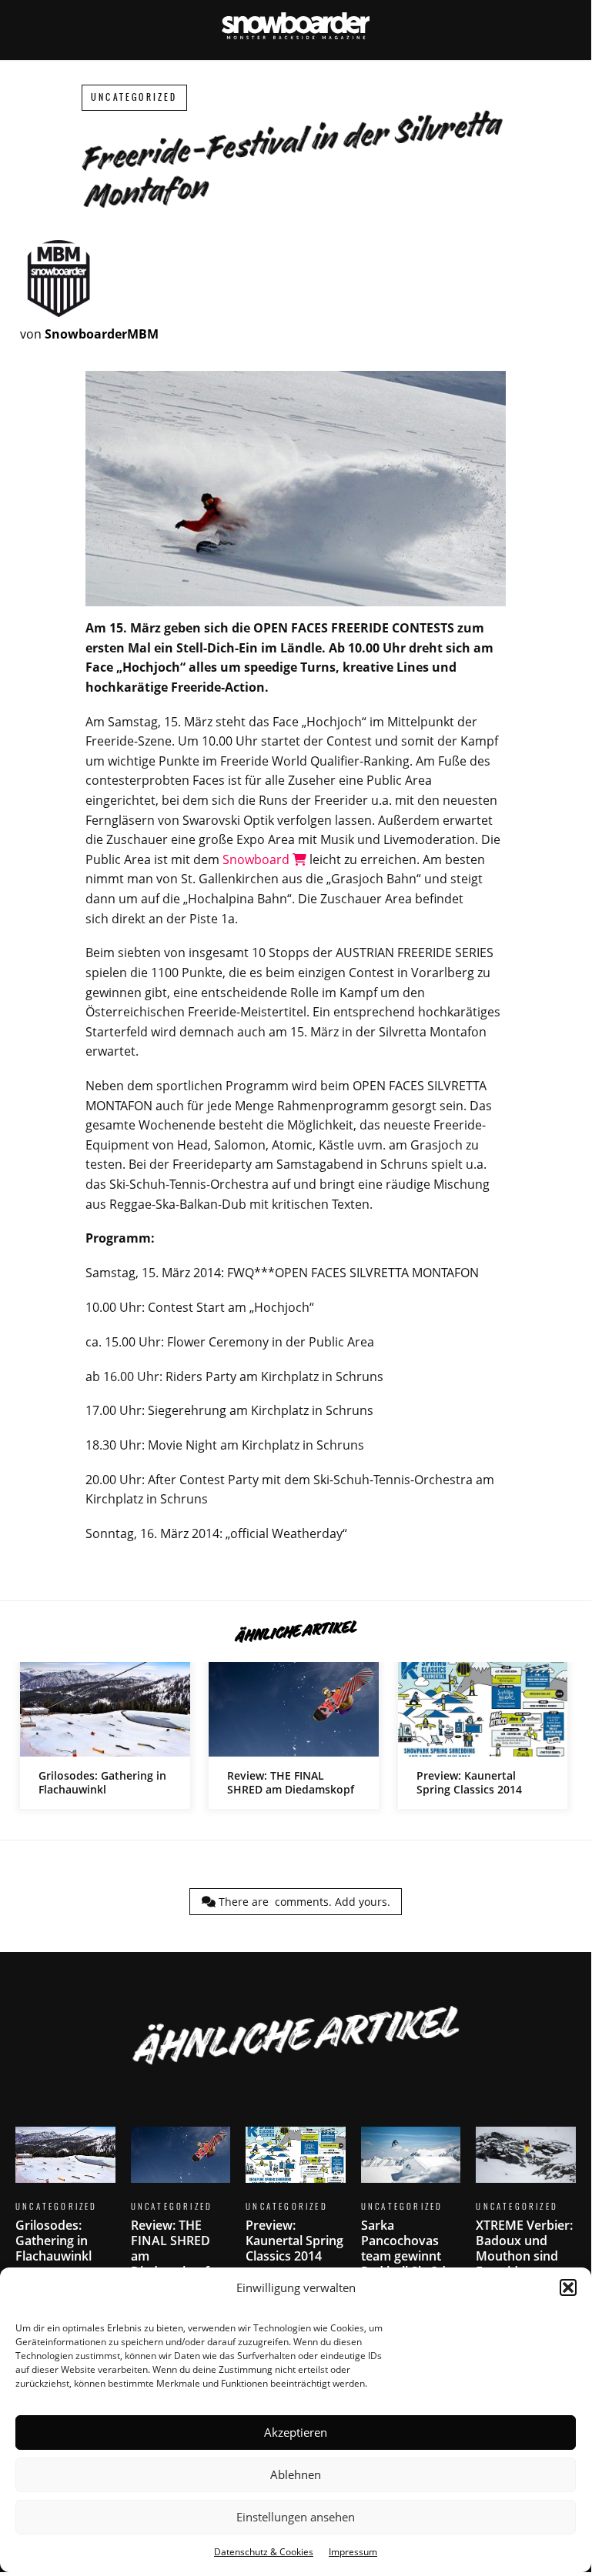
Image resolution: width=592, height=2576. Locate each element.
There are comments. (303, 1902)
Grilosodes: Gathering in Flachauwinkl (105, 1735)
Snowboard (258, 859)
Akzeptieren (296, 2432)
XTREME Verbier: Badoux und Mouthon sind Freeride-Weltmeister (526, 2220)
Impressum (353, 2552)
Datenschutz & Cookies (264, 2552)
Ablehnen (296, 2474)
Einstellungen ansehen (296, 2517)
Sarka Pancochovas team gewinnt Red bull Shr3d (411, 2212)
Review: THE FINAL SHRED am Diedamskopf (294, 1735)
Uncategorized (134, 97)
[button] (568, 2287)
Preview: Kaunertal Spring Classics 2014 (483, 1735)
